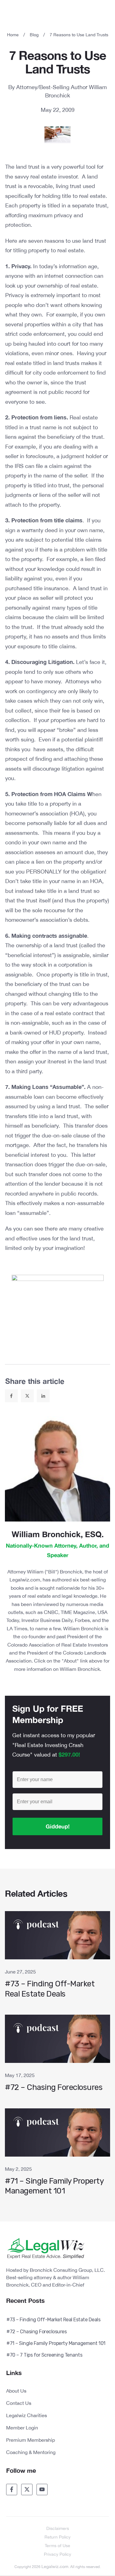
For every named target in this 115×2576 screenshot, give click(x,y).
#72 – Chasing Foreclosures (57, 2057)
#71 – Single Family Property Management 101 (57, 2155)
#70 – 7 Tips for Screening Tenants (44, 2355)
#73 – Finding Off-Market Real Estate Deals (57, 1958)
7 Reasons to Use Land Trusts (58, 62)
